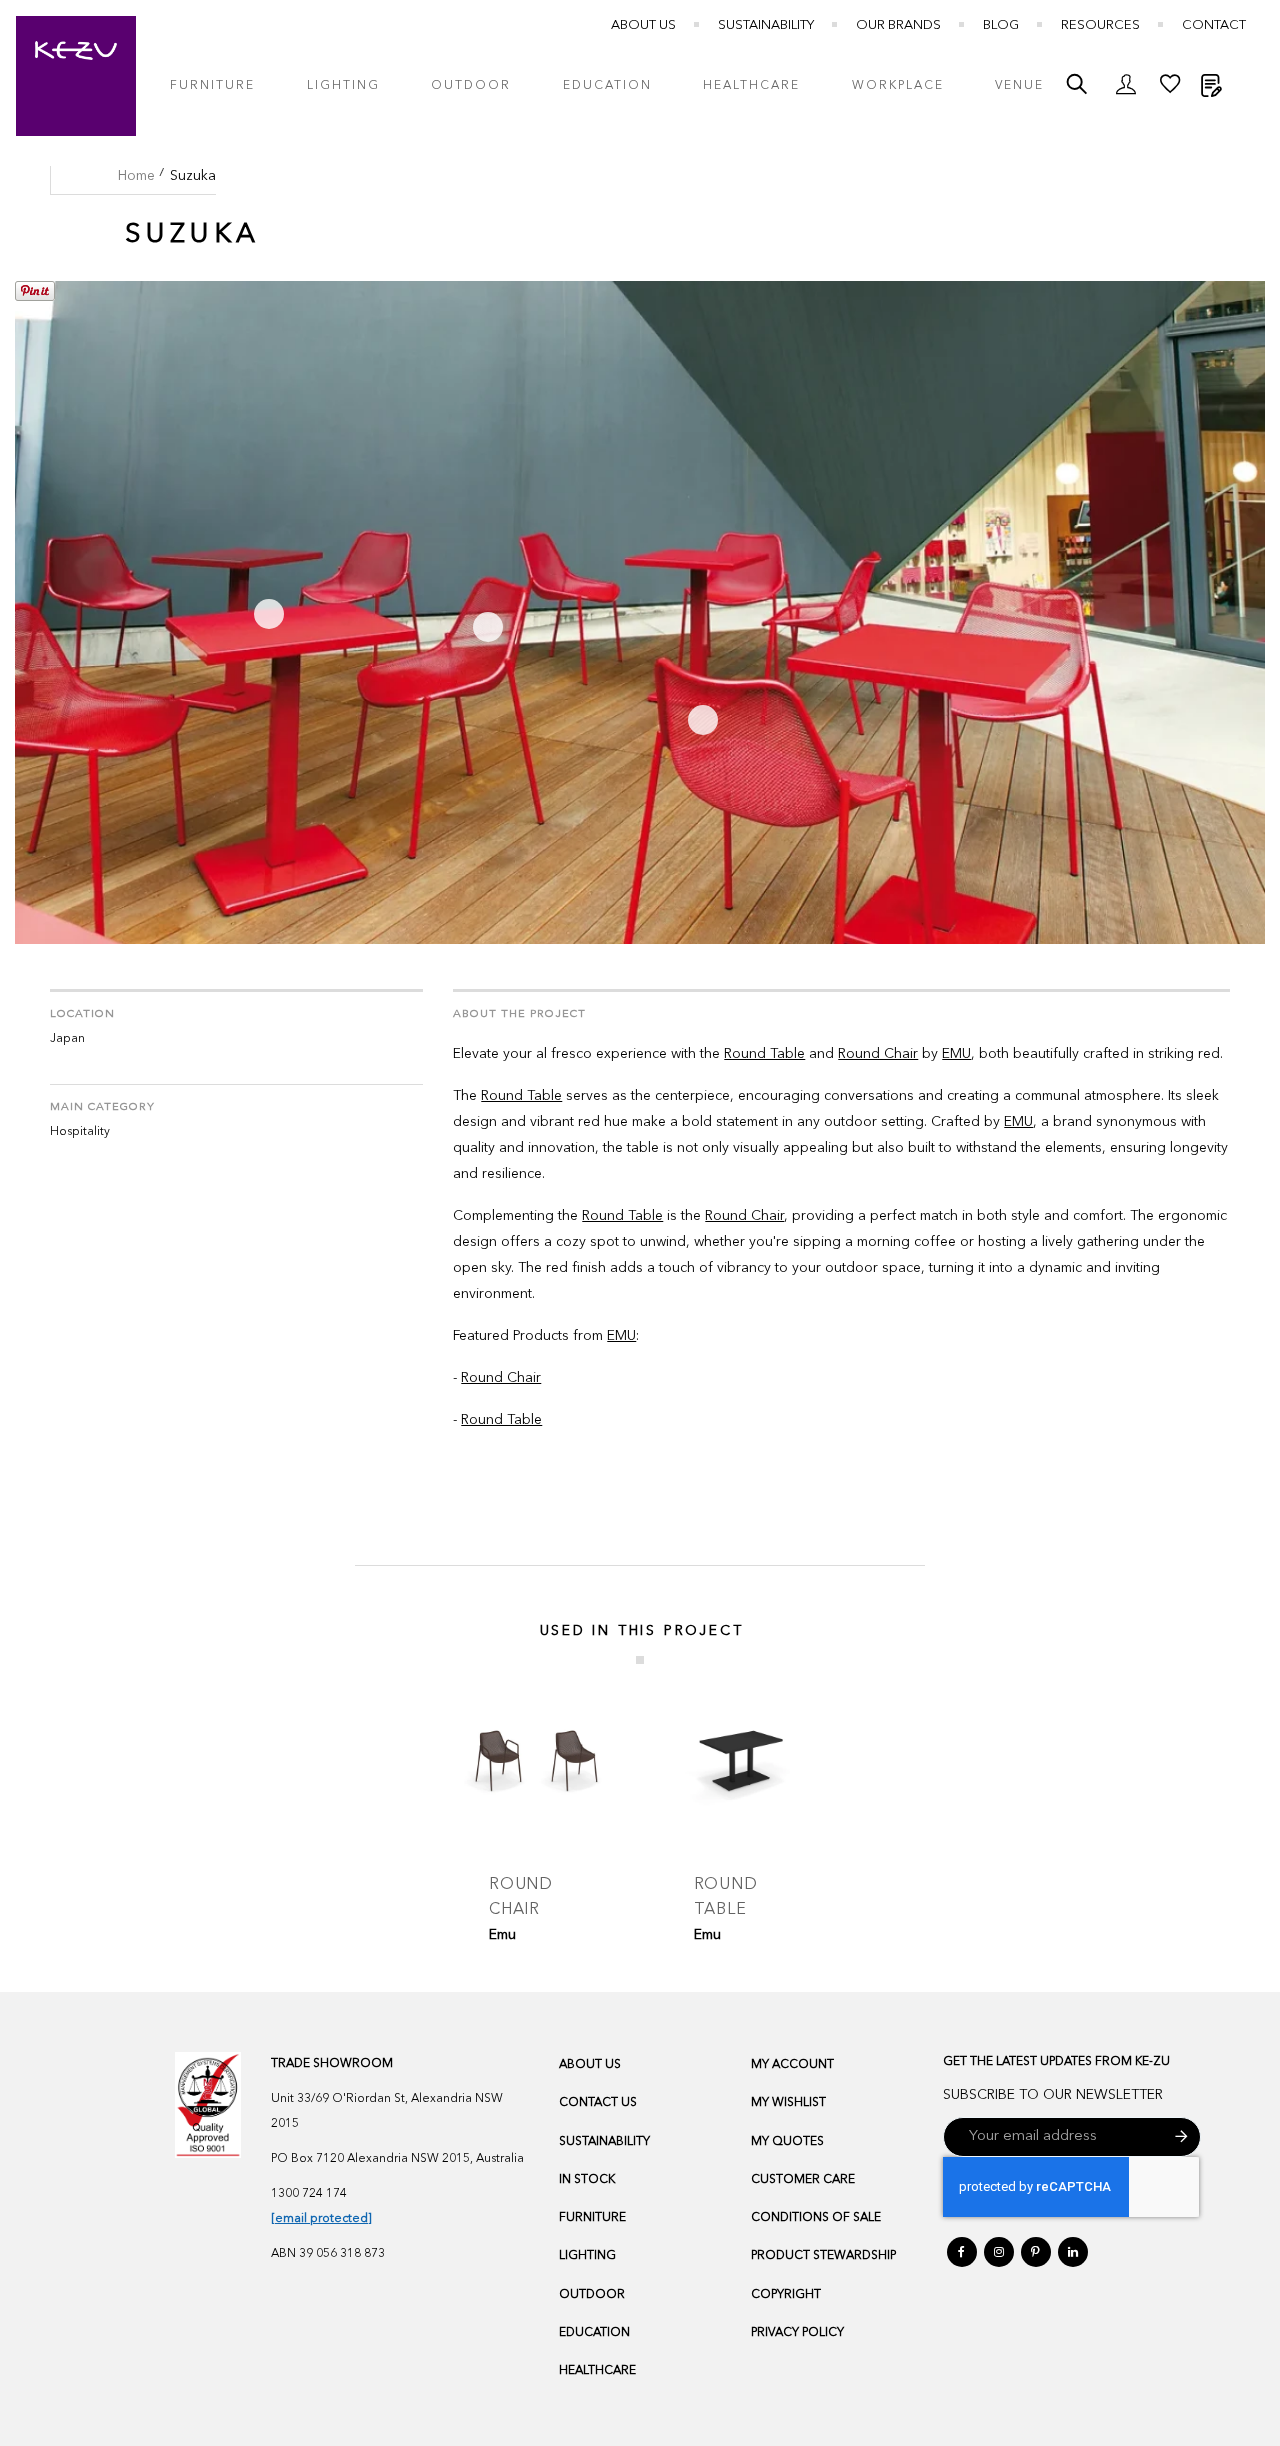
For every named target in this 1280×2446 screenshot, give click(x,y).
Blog (1001, 25)
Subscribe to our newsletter (1053, 2095)
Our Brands (898, 25)
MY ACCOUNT (792, 2065)
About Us (643, 25)
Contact (1214, 25)
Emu (502, 1935)
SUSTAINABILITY (604, 2142)
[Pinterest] (1036, 2252)
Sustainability (766, 25)
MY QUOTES (787, 2142)
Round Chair (878, 1054)
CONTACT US (598, 2103)
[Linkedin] (1073, 2252)
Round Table (764, 1054)
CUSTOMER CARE (803, 2180)
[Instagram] (999, 2252)
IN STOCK (587, 2180)
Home (136, 176)
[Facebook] (962, 2252)
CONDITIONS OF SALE (816, 2218)
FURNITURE (592, 2218)
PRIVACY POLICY (797, 2333)
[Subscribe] (1181, 2137)
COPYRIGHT (786, 2295)
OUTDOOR (592, 2295)
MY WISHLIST (788, 2103)
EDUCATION (594, 2333)
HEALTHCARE (597, 2371)
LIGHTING (587, 2256)
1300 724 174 (309, 2194)
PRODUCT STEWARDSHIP (823, 2256)
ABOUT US (590, 2065)
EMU (956, 1054)
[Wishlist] (1170, 89)
